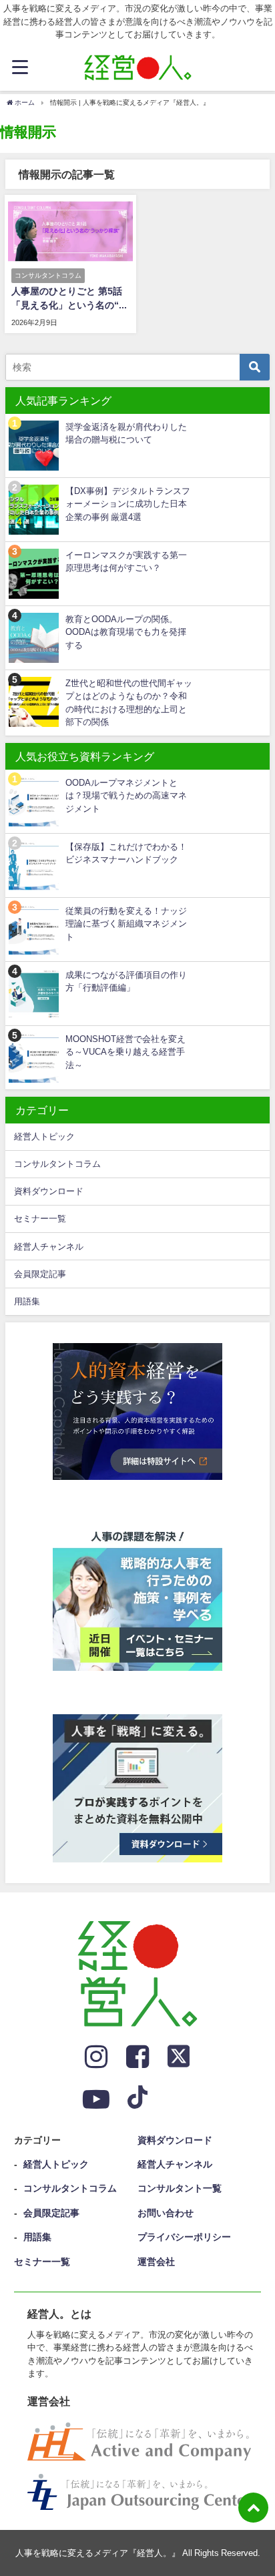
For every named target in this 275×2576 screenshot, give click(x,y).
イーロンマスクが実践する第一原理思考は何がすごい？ (126, 561)
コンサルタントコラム (57, 1164)
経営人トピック (44, 1136)
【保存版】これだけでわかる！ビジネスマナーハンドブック (126, 853)
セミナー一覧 (40, 1219)
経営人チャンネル (49, 1247)
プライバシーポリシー (184, 2237)
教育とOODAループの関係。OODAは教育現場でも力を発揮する (126, 632)
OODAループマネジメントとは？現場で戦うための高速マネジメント (126, 796)
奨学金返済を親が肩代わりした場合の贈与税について (126, 433)
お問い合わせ (166, 2213)
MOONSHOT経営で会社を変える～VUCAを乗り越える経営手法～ (125, 1052)
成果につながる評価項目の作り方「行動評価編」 (126, 981)
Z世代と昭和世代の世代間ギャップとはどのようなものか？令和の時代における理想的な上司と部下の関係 (129, 703)
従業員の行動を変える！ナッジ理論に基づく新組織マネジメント (126, 924)
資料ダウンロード (49, 1191)
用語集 (27, 1301)
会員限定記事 (40, 1274)
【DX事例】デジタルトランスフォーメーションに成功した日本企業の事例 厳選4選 (128, 504)
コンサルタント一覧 (180, 2188)
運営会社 (156, 2262)
